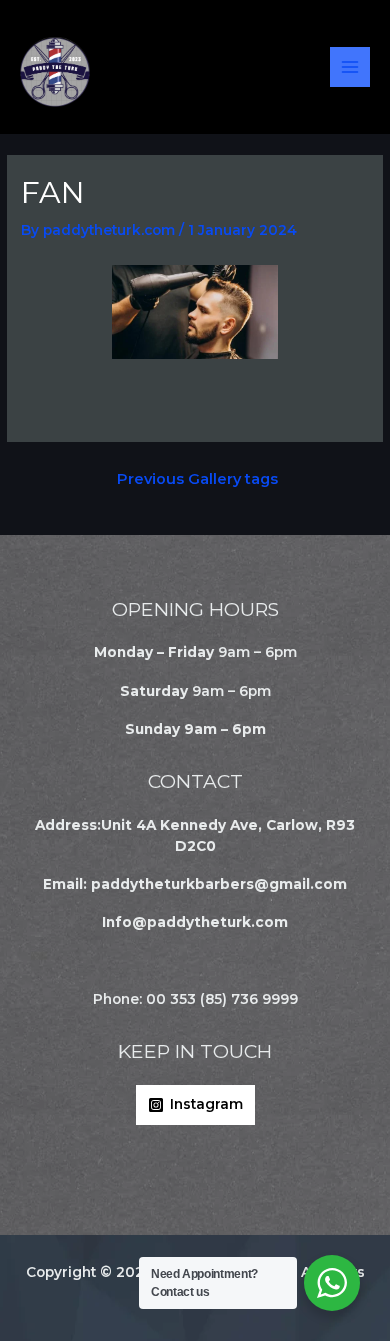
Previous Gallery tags (197, 479)
